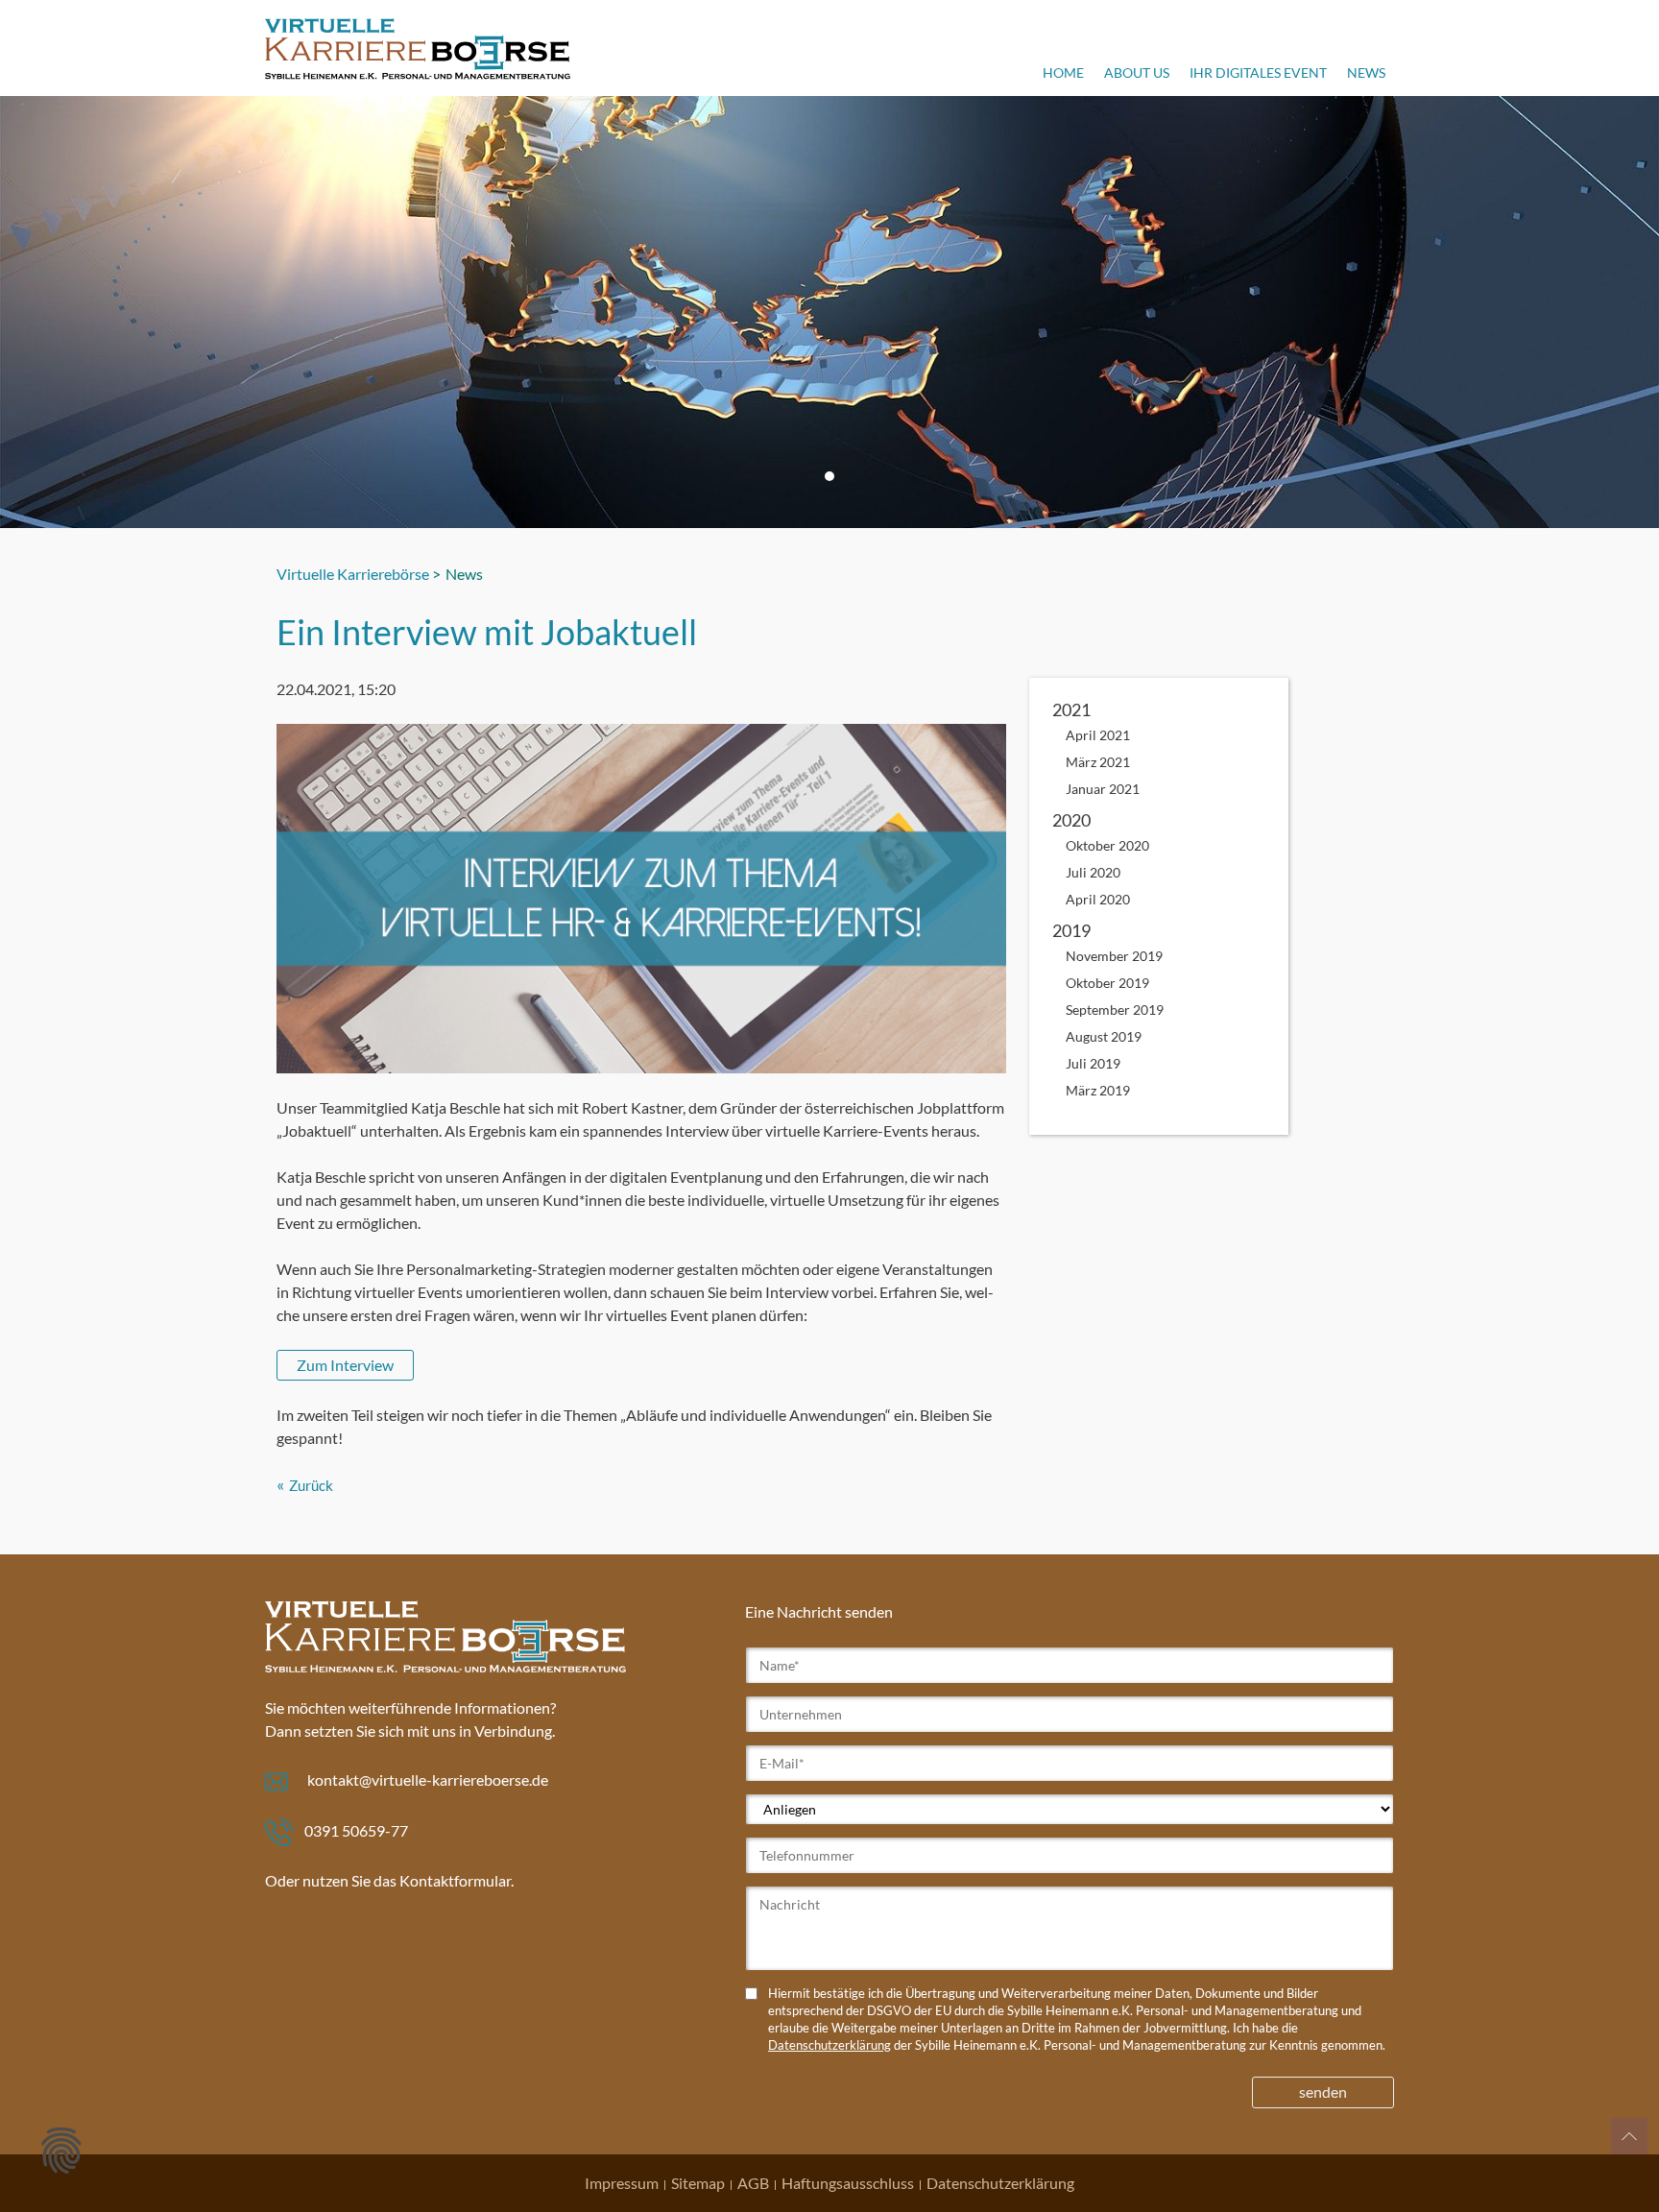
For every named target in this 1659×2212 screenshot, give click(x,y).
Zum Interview (345, 1365)
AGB (753, 2183)
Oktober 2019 (1107, 983)
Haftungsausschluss (848, 2183)
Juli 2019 (1093, 1063)
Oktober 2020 (1107, 845)
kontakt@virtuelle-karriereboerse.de (428, 1779)
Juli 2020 (1093, 872)
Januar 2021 (1103, 789)
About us (1137, 72)
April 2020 (1098, 899)
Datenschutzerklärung (829, 2045)
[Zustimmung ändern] (61, 2151)
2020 (1071, 820)
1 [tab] (829, 476)
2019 (1071, 930)
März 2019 (1098, 1090)
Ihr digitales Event (1258, 72)
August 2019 (1104, 1036)
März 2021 (1098, 762)
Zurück (311, 1485)
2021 (1071, 709)
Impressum (622, 2183)
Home (1063, 72)
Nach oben (1629, 2136)
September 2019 (1115, 1010)
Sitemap (698, 2183)
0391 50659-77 (356, 1830)
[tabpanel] (829, 312)
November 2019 (1114, 956)
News (1366, 72)
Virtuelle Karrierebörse (353, 574)
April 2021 (1098, 735)
